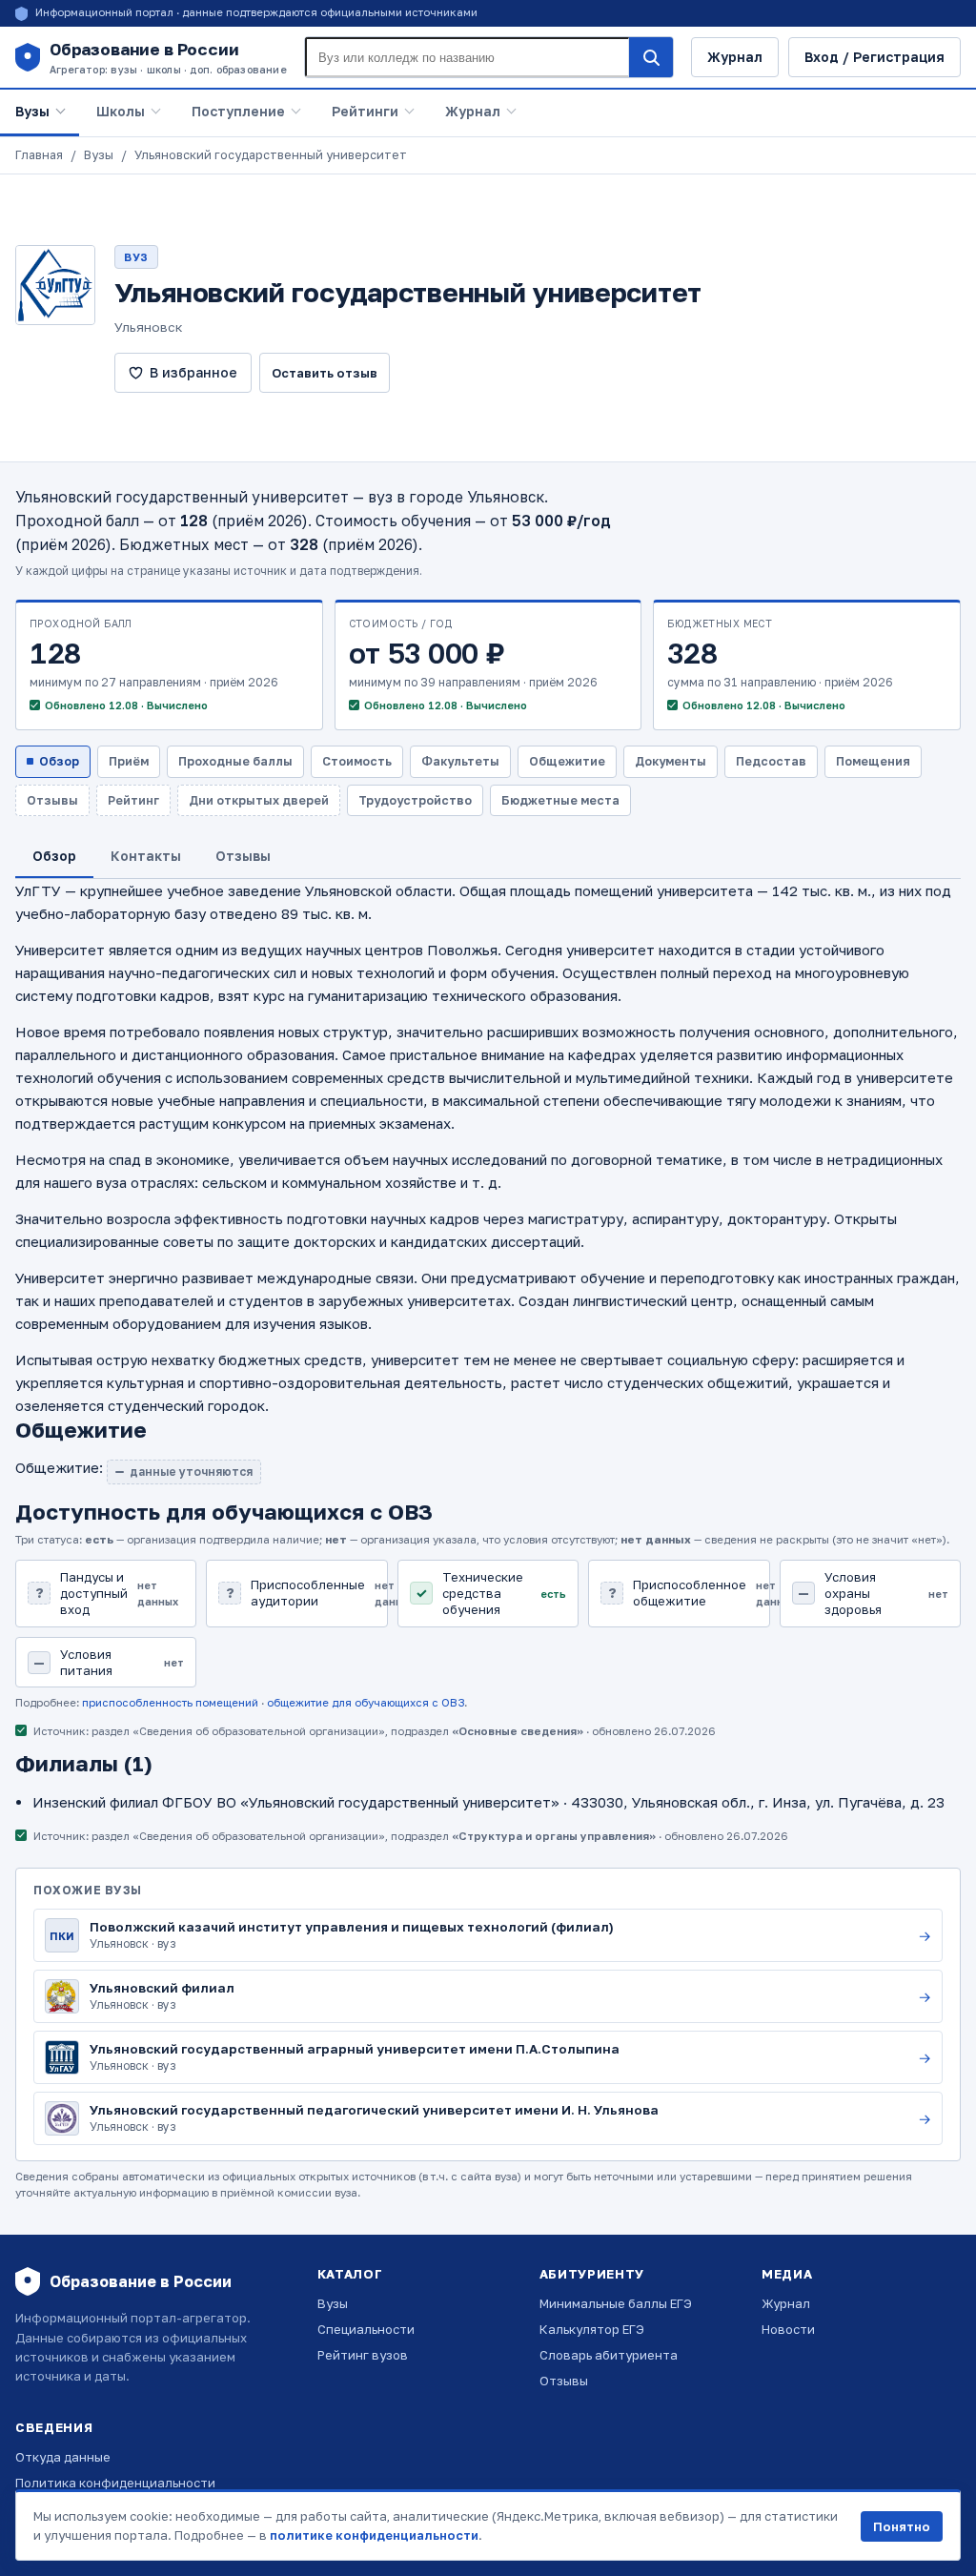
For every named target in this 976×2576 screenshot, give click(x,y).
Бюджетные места (560, 800)
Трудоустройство (415, 800)
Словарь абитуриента (609, 2355)
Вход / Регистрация (874, 57)
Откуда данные (63, 2457)
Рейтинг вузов (363, 2355)
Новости (788, 2329)
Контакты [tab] (146, 856)
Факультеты (460, 761)
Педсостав (771, 761)
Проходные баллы (235, 761)
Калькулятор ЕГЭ (592, 2329)
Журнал (735, 57)
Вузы (32, 111)
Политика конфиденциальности (115, 2483)
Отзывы (564, 2381)
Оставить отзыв (325, 373)
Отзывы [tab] (243, 856)
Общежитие (567, 761)
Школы (121, 111)
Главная (39, 155)
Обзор (59, 761)
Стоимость (357, 761)
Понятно (902, 2526)
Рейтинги (365, 111)
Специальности (366, 2329)
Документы (671, 761)
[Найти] (651, 57)
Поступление (238, 111)
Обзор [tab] (54, 856)
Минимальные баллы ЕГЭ (616, 2303)
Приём (129, 761)
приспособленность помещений (170, 1703)
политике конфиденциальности (374, 2535)
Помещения (873, 761)
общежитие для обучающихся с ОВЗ (366, 1703)
